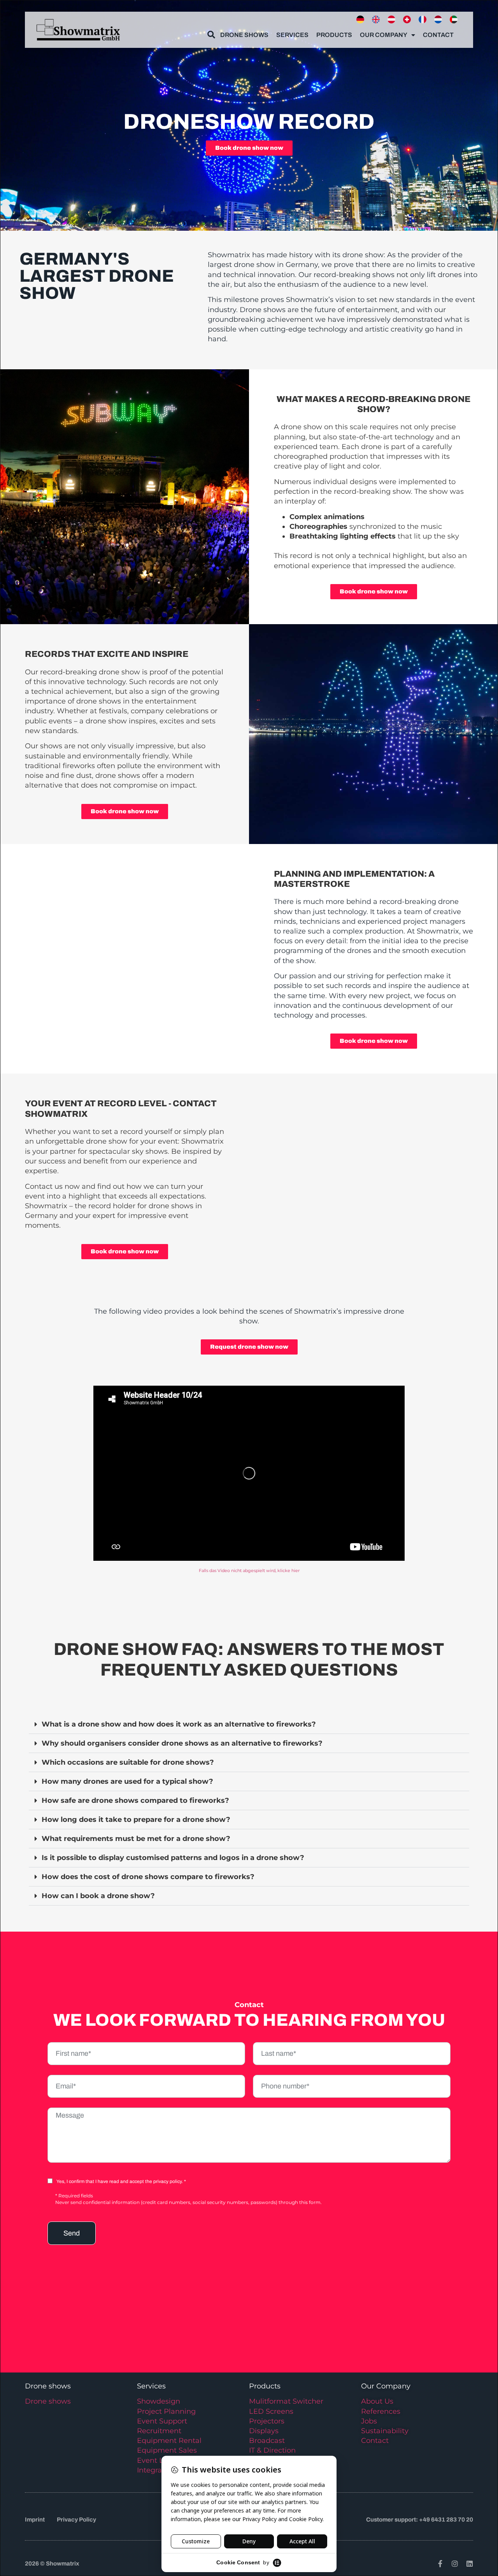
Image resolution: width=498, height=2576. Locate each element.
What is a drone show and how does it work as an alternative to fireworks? (179, 1724)
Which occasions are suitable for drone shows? (128, 1762)
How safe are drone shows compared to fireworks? (135, 1800)
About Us (377, 2401)
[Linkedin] (470, 2564)
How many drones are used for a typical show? (127, 1781)
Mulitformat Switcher (286, 2401)
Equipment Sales (167, 2450)
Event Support (162, 2421)
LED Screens (271, 2411)
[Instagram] (455, 2564)
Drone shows (48, 2401)
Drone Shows (244, 35)
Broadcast (267, 2441)
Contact (438, 35)
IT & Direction (272, 2450)
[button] (249, 1724)
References (381, 2411)
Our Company (384, 35)
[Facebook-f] (440, 2564)
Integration (156, 2470)
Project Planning (166, 2411)
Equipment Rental (169, 2441)
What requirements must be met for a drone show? (136, 1839)
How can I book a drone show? (98, 1896)
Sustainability (385, 2431)
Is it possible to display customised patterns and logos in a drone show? (173, 1858)
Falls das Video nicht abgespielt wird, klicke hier (249, 1571)
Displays (264, 2431)
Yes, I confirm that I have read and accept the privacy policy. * (121, 2181)
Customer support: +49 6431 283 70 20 (420, 2520)
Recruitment (159, 2431)
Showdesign (159, 2401)
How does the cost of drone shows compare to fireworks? (148, 1877)
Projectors (267, 2421)
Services (292, 35)
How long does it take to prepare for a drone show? (136, 1820)
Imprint (35, 2520)
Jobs (369, 2421)
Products (334, 35)
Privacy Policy (76, 2520)
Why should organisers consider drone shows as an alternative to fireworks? (182, 1743)
